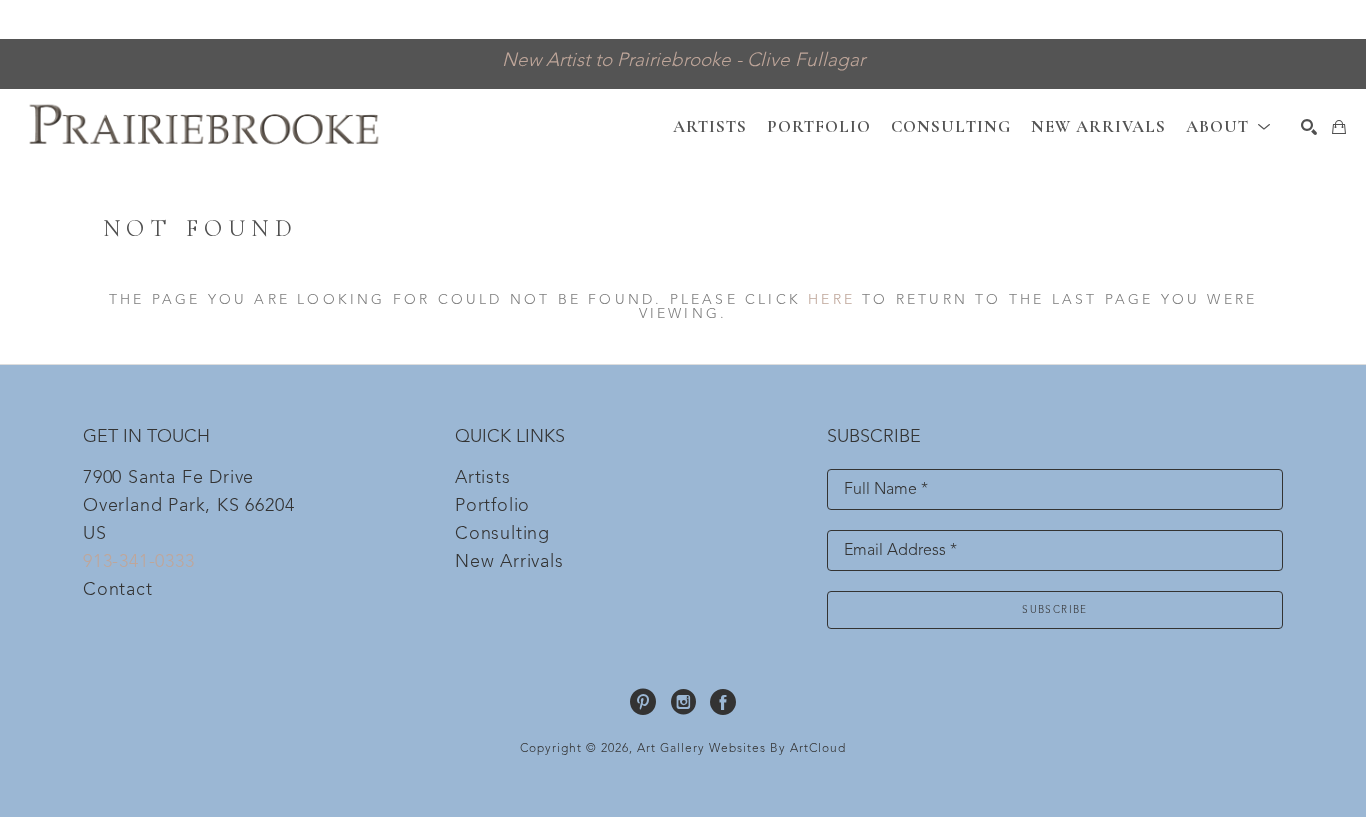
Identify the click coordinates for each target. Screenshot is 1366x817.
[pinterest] (643, 702)
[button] (1228, 126)
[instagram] (683, 702)
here (831, 300)
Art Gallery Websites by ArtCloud (741, 749)
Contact (118, 590)
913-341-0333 (139, 562)
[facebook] (723, 702)
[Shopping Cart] (1339, 127)
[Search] (1309, 127)
